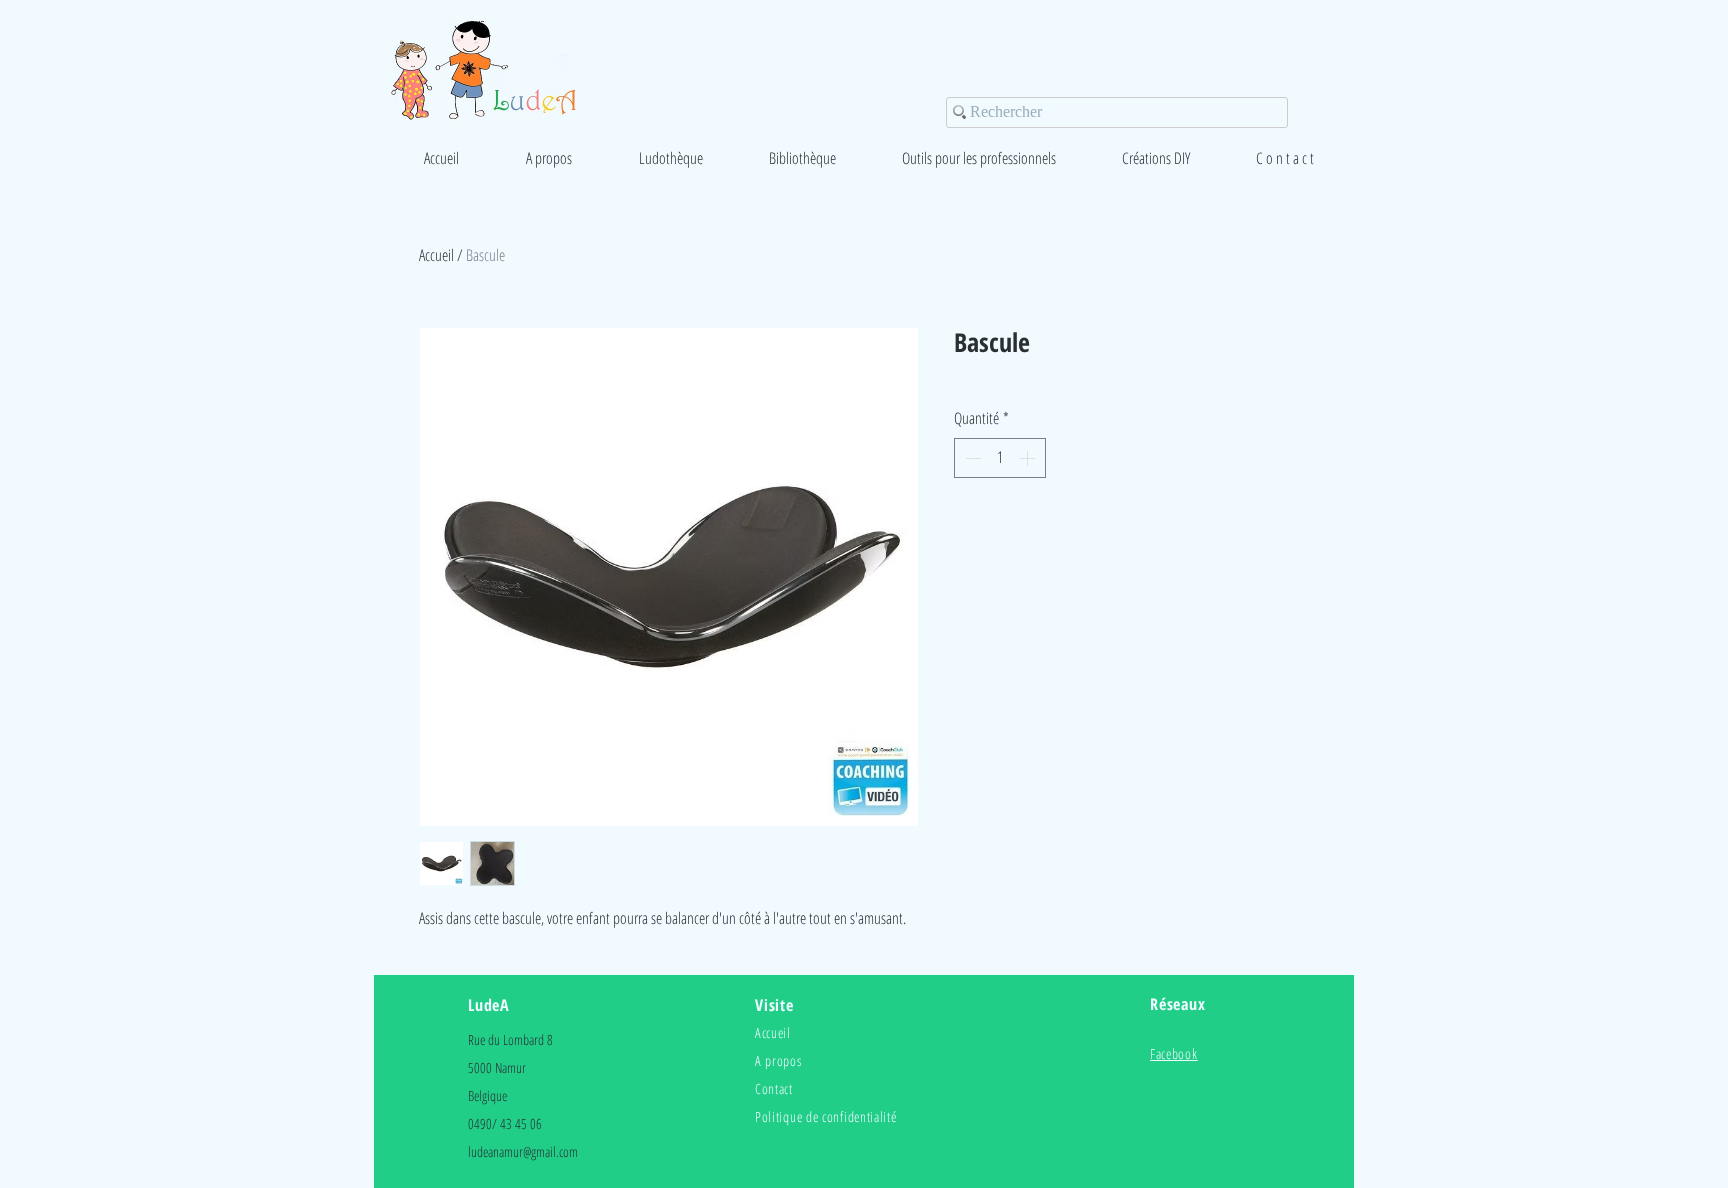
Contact (774, 1088)
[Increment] (1029, 458)
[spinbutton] (1000, 458)
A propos (778, 1060)
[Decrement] (971, 458)
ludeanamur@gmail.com (523, 1151)
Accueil (436, 255)
